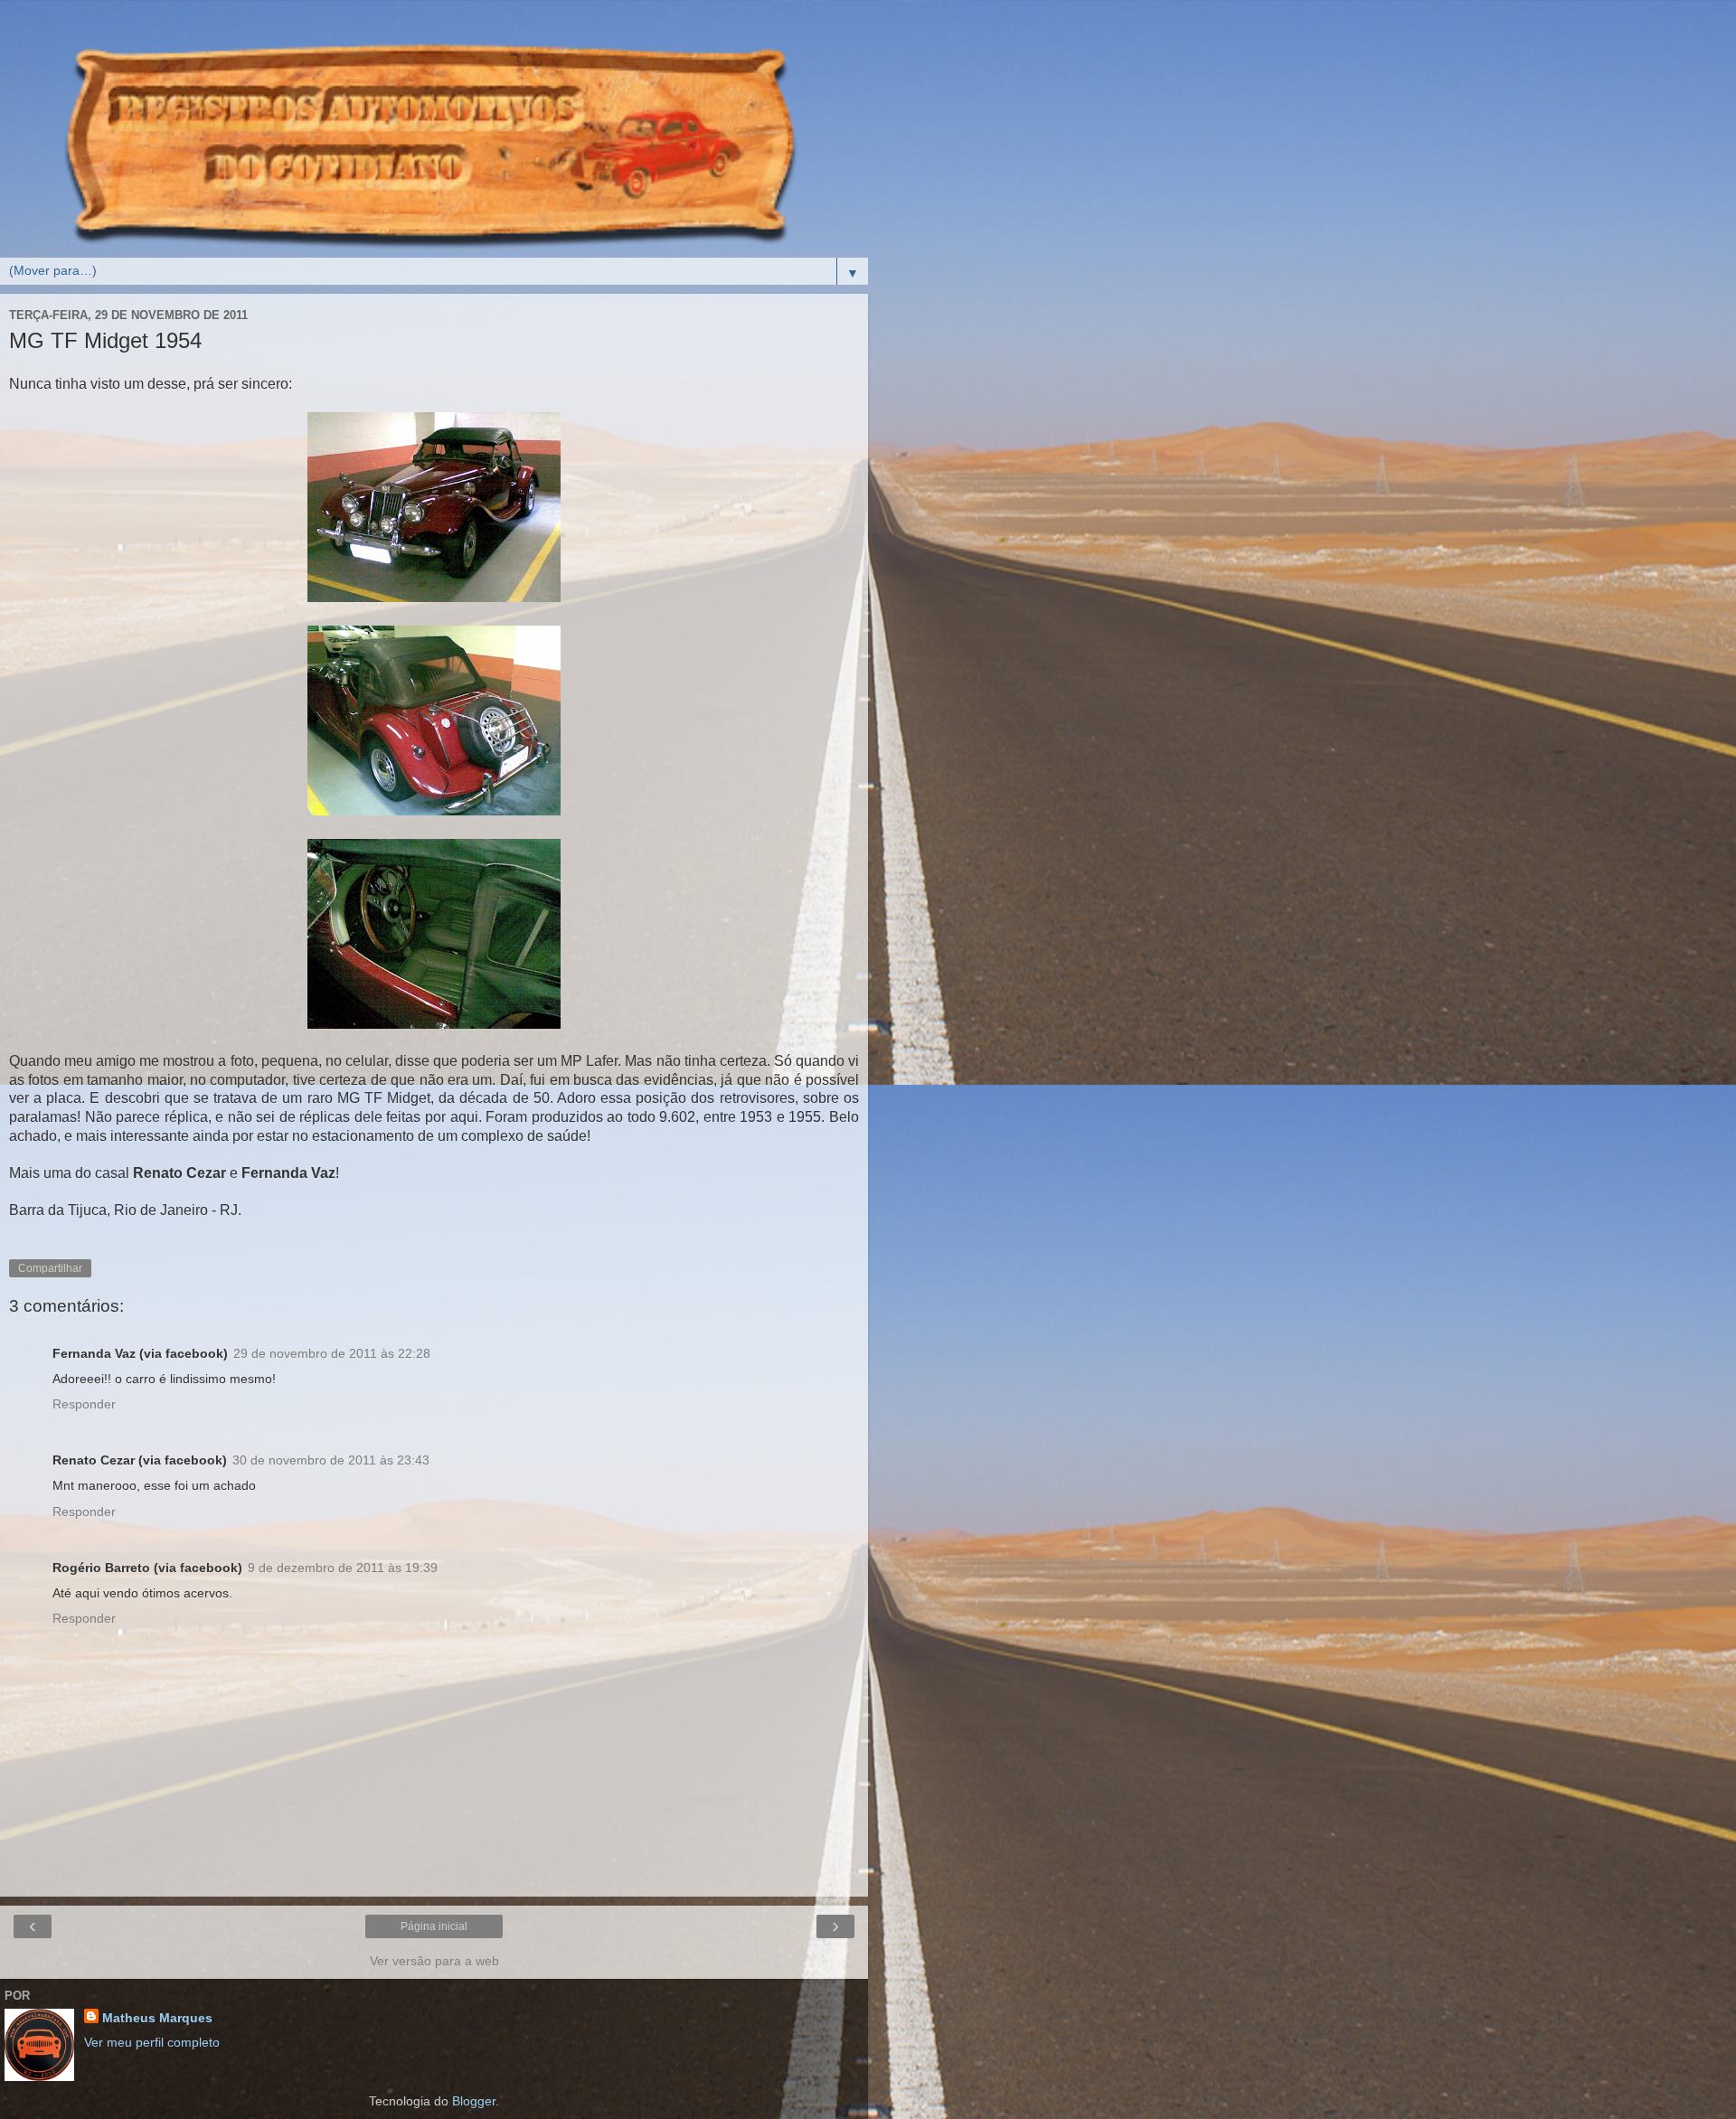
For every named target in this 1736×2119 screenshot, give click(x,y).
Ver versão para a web (434, 1961)
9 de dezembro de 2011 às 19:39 (343, 1568)
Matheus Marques (157, 2018)
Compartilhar (50, 1268)
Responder (84, 1404)
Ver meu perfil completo (152, 2042)
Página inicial (434, 1926)
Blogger (474, 2101)
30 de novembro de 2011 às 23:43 (331, 1460)
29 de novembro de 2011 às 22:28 (332, 1353)
